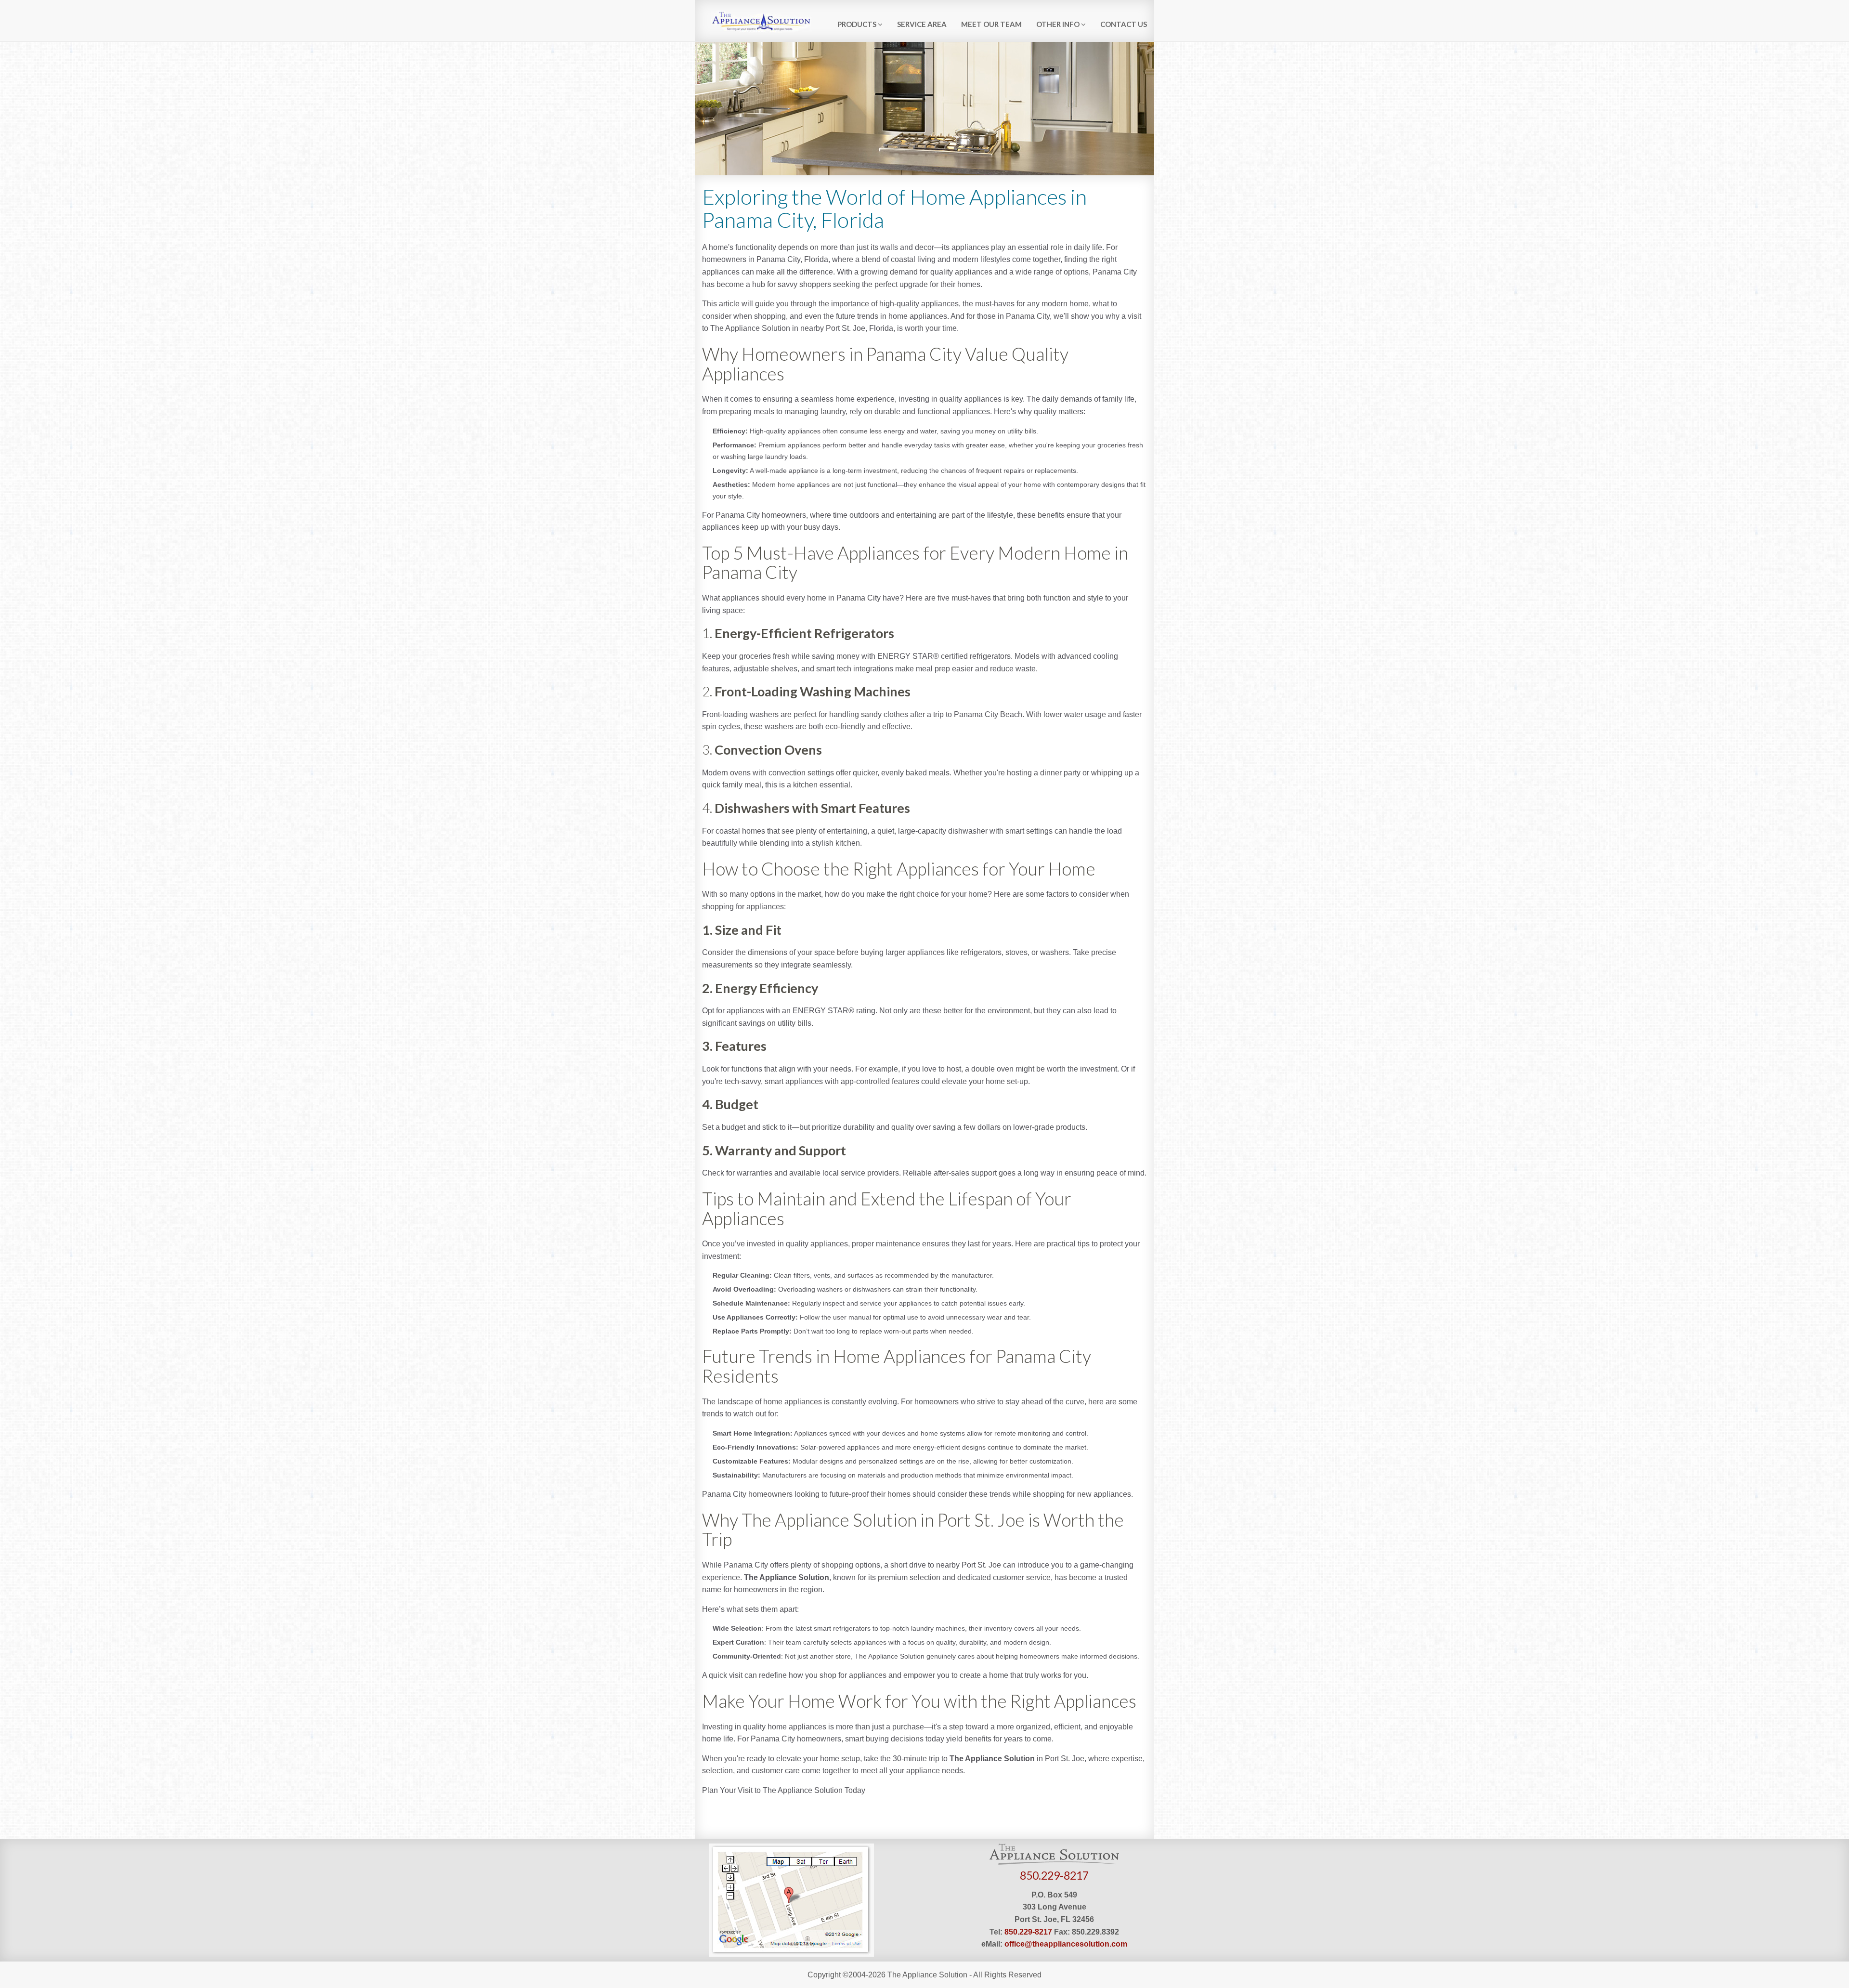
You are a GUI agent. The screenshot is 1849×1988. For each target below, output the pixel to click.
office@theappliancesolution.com (1066, 1944)
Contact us (1124, 24)
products (858, 24)
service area (922, 24)
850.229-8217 (1054, 1875)
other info (1059, 24)
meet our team (991, 24)
